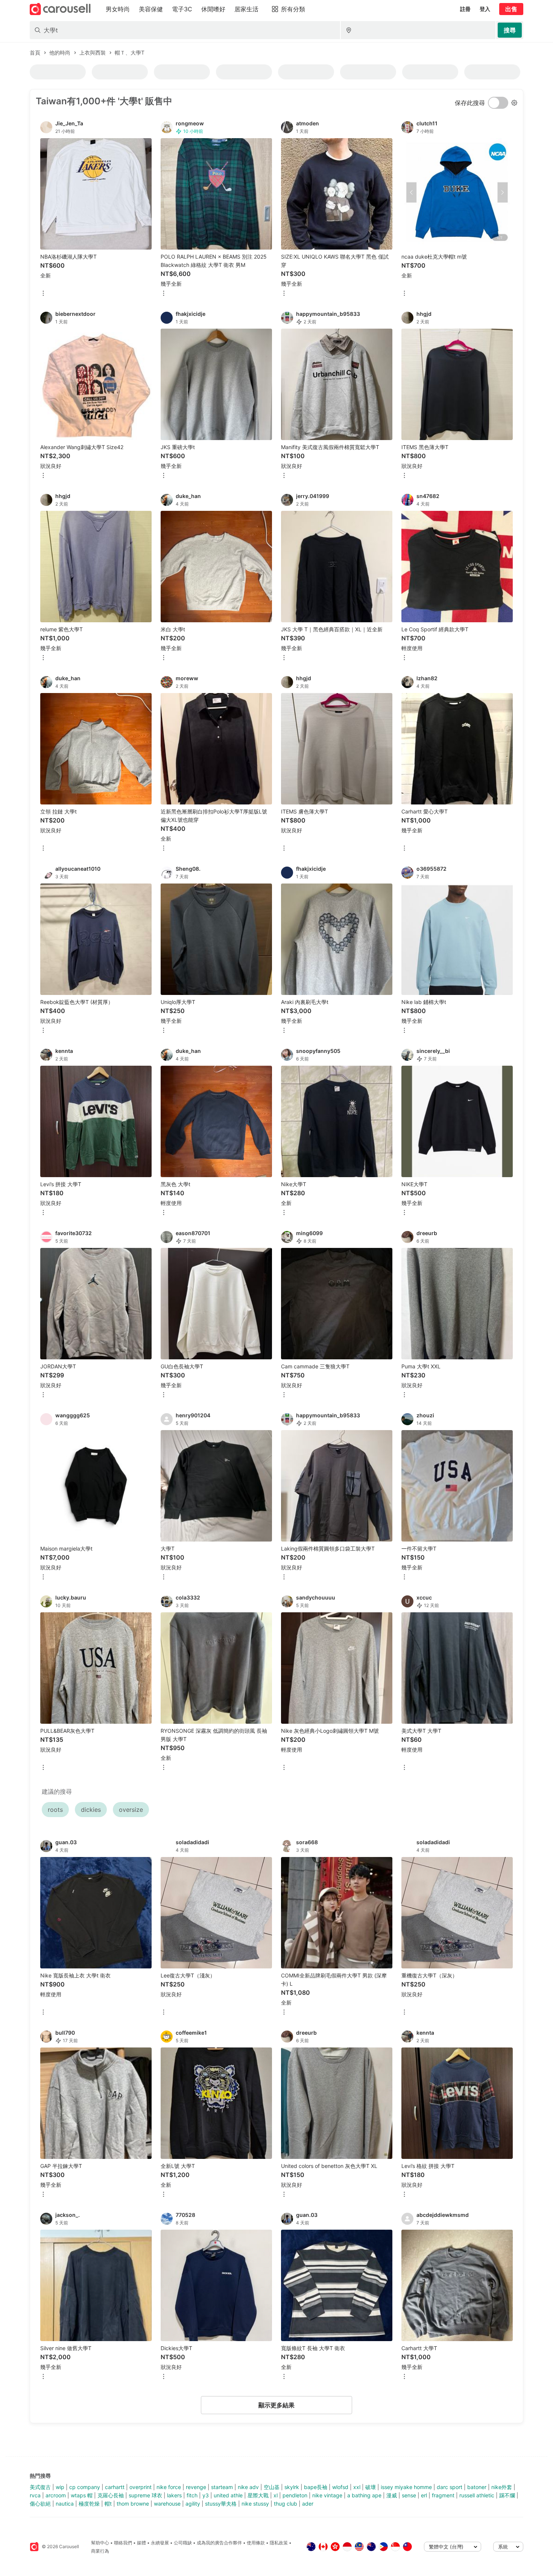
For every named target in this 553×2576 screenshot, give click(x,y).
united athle (228, 2495)
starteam (222, 2487)
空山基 (272, 2487)
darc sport (450, 2487)
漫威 (392, 2495)
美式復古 (40, 2487)
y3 (206, 2495)
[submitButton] (510, 30)
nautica (65, 2504)
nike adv (248, 2487)
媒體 (141, 2543)
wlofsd (340, 2487)
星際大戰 (258, 2495)
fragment (443, 2495)
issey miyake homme (406, 2487)
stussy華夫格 (221, 2504)
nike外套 (502, 2487)
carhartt (115, 2487)
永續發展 (160, 2543)
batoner (477, 2487)
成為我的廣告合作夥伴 (219, 2543)
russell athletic (477, 2495)
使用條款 (256, 2543)
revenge (196, 2487)
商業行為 (100, 2551)
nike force (169, 2487)
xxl (357, 2487)
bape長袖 (316, 2487)
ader (308, 2504)
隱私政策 (279, 2543)
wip (60, 2487)
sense (409, 2495)
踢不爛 (507, 2495)
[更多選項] (43, 294)
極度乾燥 (89, 2504)
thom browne (133, 2504)
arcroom (56, 2495)
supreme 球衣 (145, 2495)
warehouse (167, 2504)
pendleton (295, 2495)
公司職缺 (183, 2543)
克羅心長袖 (111, 2495)
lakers (174, 2495)
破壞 (371, 2487)
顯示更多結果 (276, 2405)
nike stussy (255, 2504)
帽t (108, 2504)
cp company (85, 2487)
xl (276, 2495)
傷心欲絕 (40, 2504)
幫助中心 (100, 2543)
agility (193, 2504)
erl (424, 2495)
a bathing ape (364, 2495)
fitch (192, 2495)
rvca (35, 2495)
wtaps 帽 (82, 2495)
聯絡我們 (123, 2543)
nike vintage (327, 2495)
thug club (286, 2504)
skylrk (292, 2487)
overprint (141, 2487)
